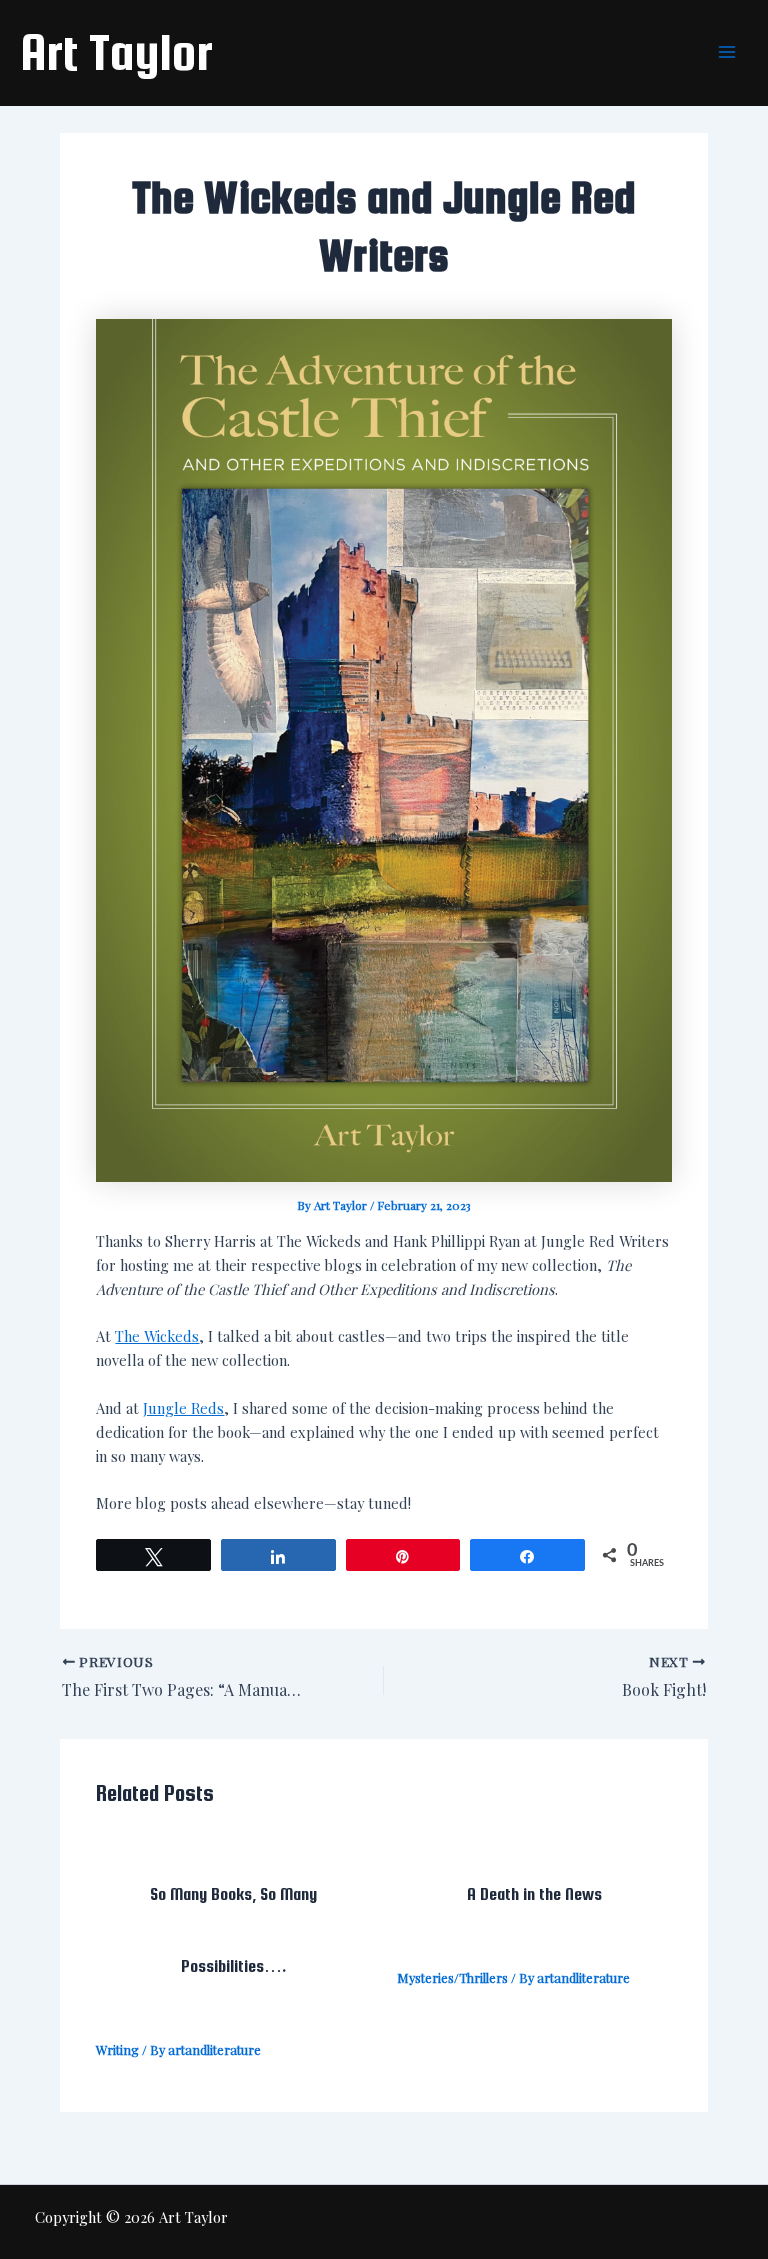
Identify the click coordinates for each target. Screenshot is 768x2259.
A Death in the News (534, 1894)
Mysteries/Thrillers (452, 1977)
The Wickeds (157, 1336)
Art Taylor (116, 52)
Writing (117, 2049)
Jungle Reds (183, 1408)
